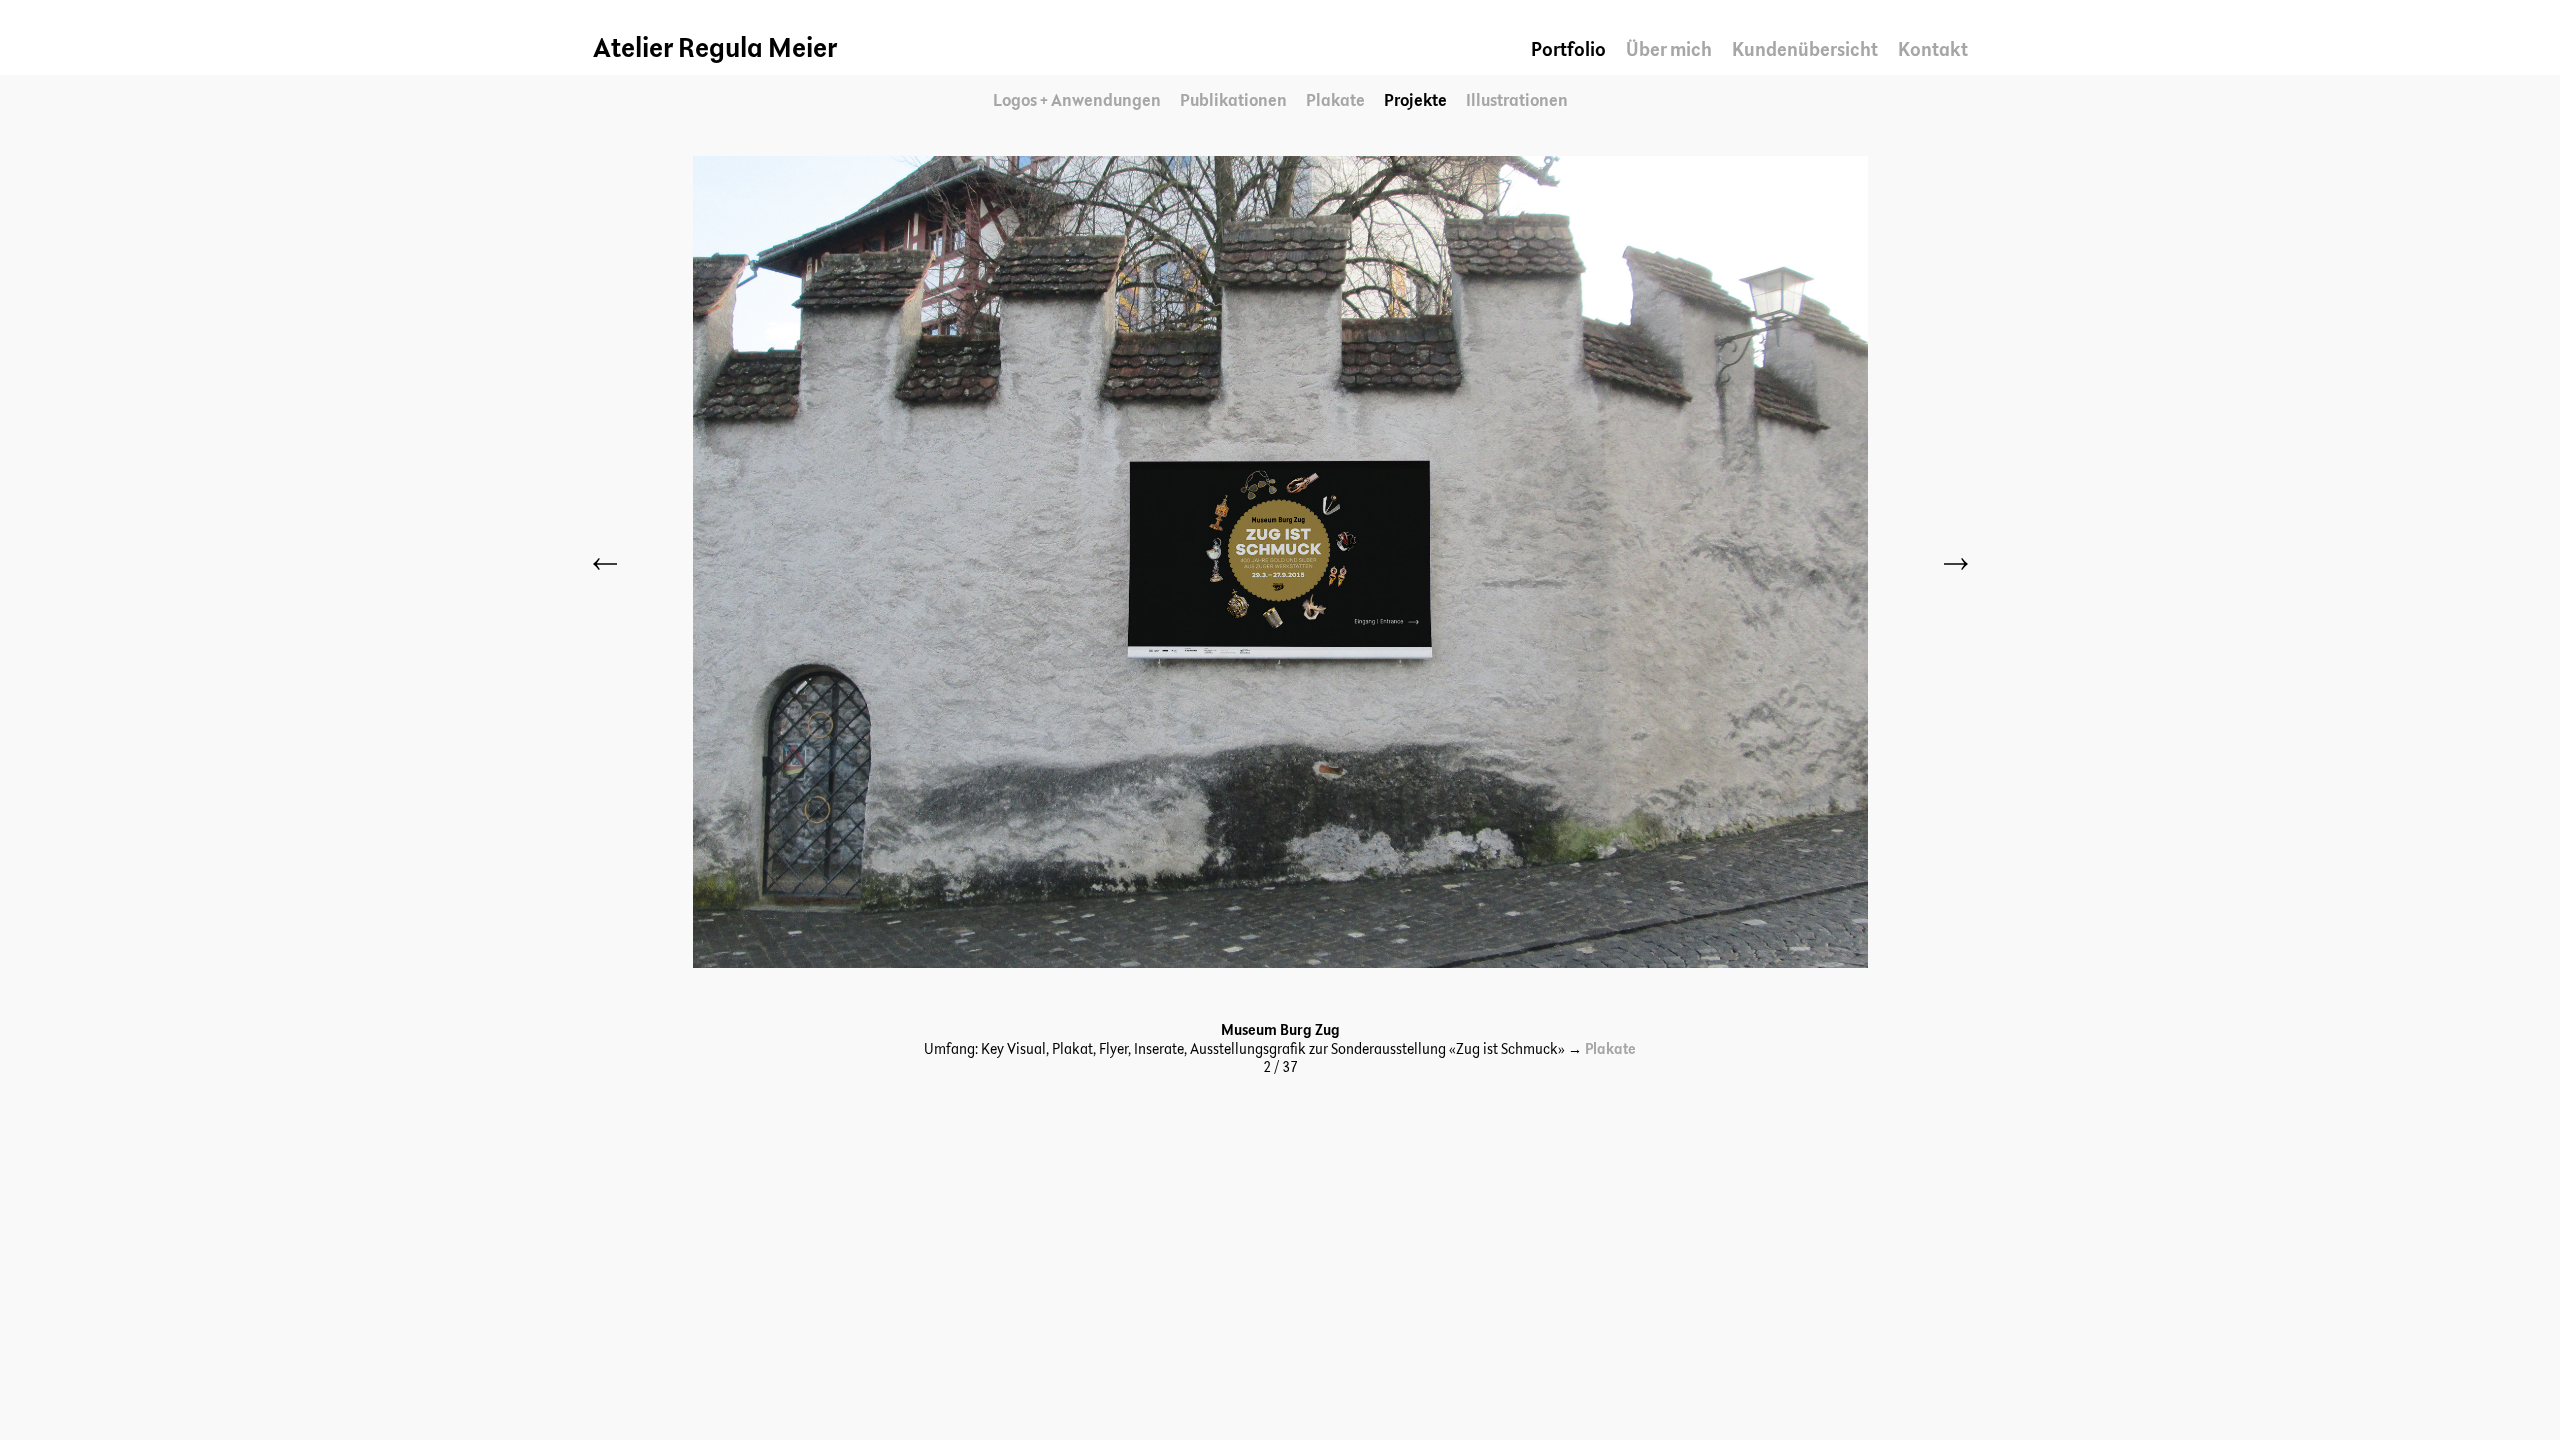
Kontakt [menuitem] (1933, 50)
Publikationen (1233, 101)
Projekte (1415, 101)
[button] (606, 564)
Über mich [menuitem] (1669, 50)
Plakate (1335, 101)
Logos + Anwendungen (1077, 101)
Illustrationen (1517, 101)
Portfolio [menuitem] (1568, 50)
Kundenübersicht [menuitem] (1805, 50)
